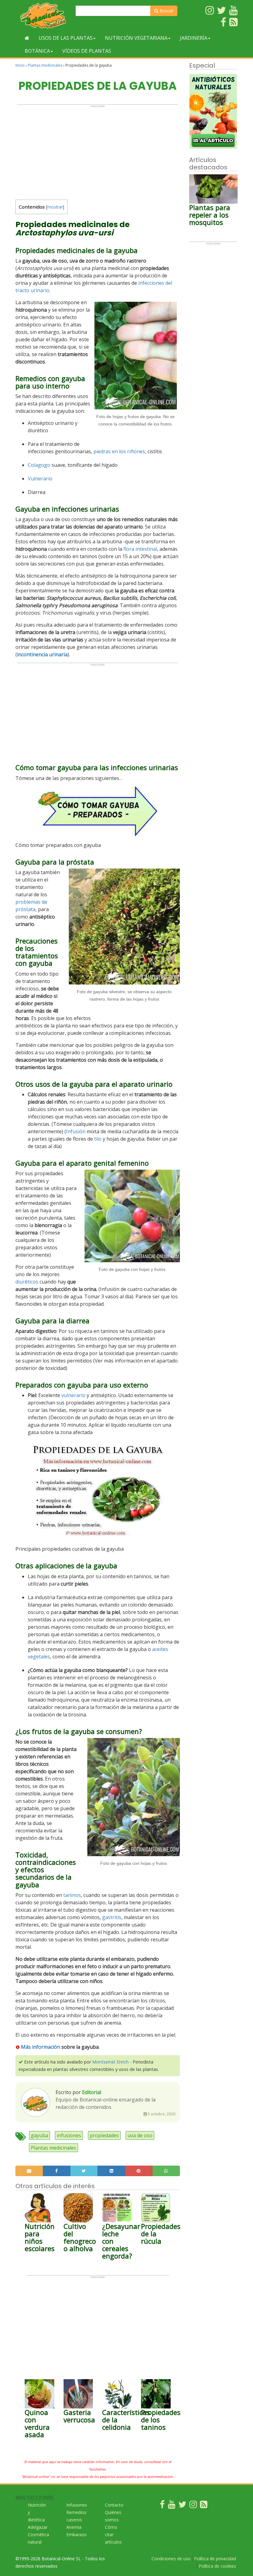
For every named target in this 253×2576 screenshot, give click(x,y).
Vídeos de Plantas (87, 51)
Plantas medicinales (45, 65)
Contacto (114, 2505)
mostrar (55, 207)
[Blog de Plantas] (204, 2506)
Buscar (166, 11)
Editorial (92, 2092)
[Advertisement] (97, 151)
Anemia (74, 2527)
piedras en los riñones (119, 451)
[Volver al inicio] (27, 38)
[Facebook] (162, 2506)
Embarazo (77, 2535)
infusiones (69, 2135)
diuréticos (27, 1282)
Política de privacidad (215, 2559)
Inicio (20, 65)
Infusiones (77, 2505)
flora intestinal (140, 549)
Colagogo (39, 465)
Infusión (76, 1131)
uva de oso (140, 2135)
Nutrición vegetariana (136, 38)
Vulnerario (40, 479)
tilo (98, 1139)
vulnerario (73, 1395)
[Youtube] (172, 2506)
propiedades (104, 2135)
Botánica (37, 51)
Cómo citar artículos (113, 2535)
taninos (72, 1895)
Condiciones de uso (171, 2559)
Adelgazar (38, 2527)
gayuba (39, 2135)
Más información (40, 2047)
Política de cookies (217, 2566)
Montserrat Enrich (110, 2062)
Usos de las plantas (66, 38)
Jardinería (194, 38)
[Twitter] (182, 2506)
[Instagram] (193, 2506)
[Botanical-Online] (43, 16)
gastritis (112, 1917)
